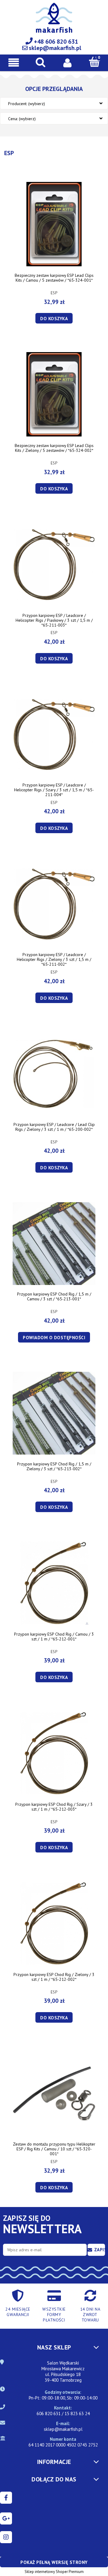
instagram (6, 2537)
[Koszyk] (94, 62)
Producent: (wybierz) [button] (27, 104)
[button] (13, 63)
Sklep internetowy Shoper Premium (54, 2572)
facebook (6, 2498)
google (6, 2518)
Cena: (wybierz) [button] (22, 119)
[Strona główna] (54, 21)
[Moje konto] (67, 62)
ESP (54, 293)
